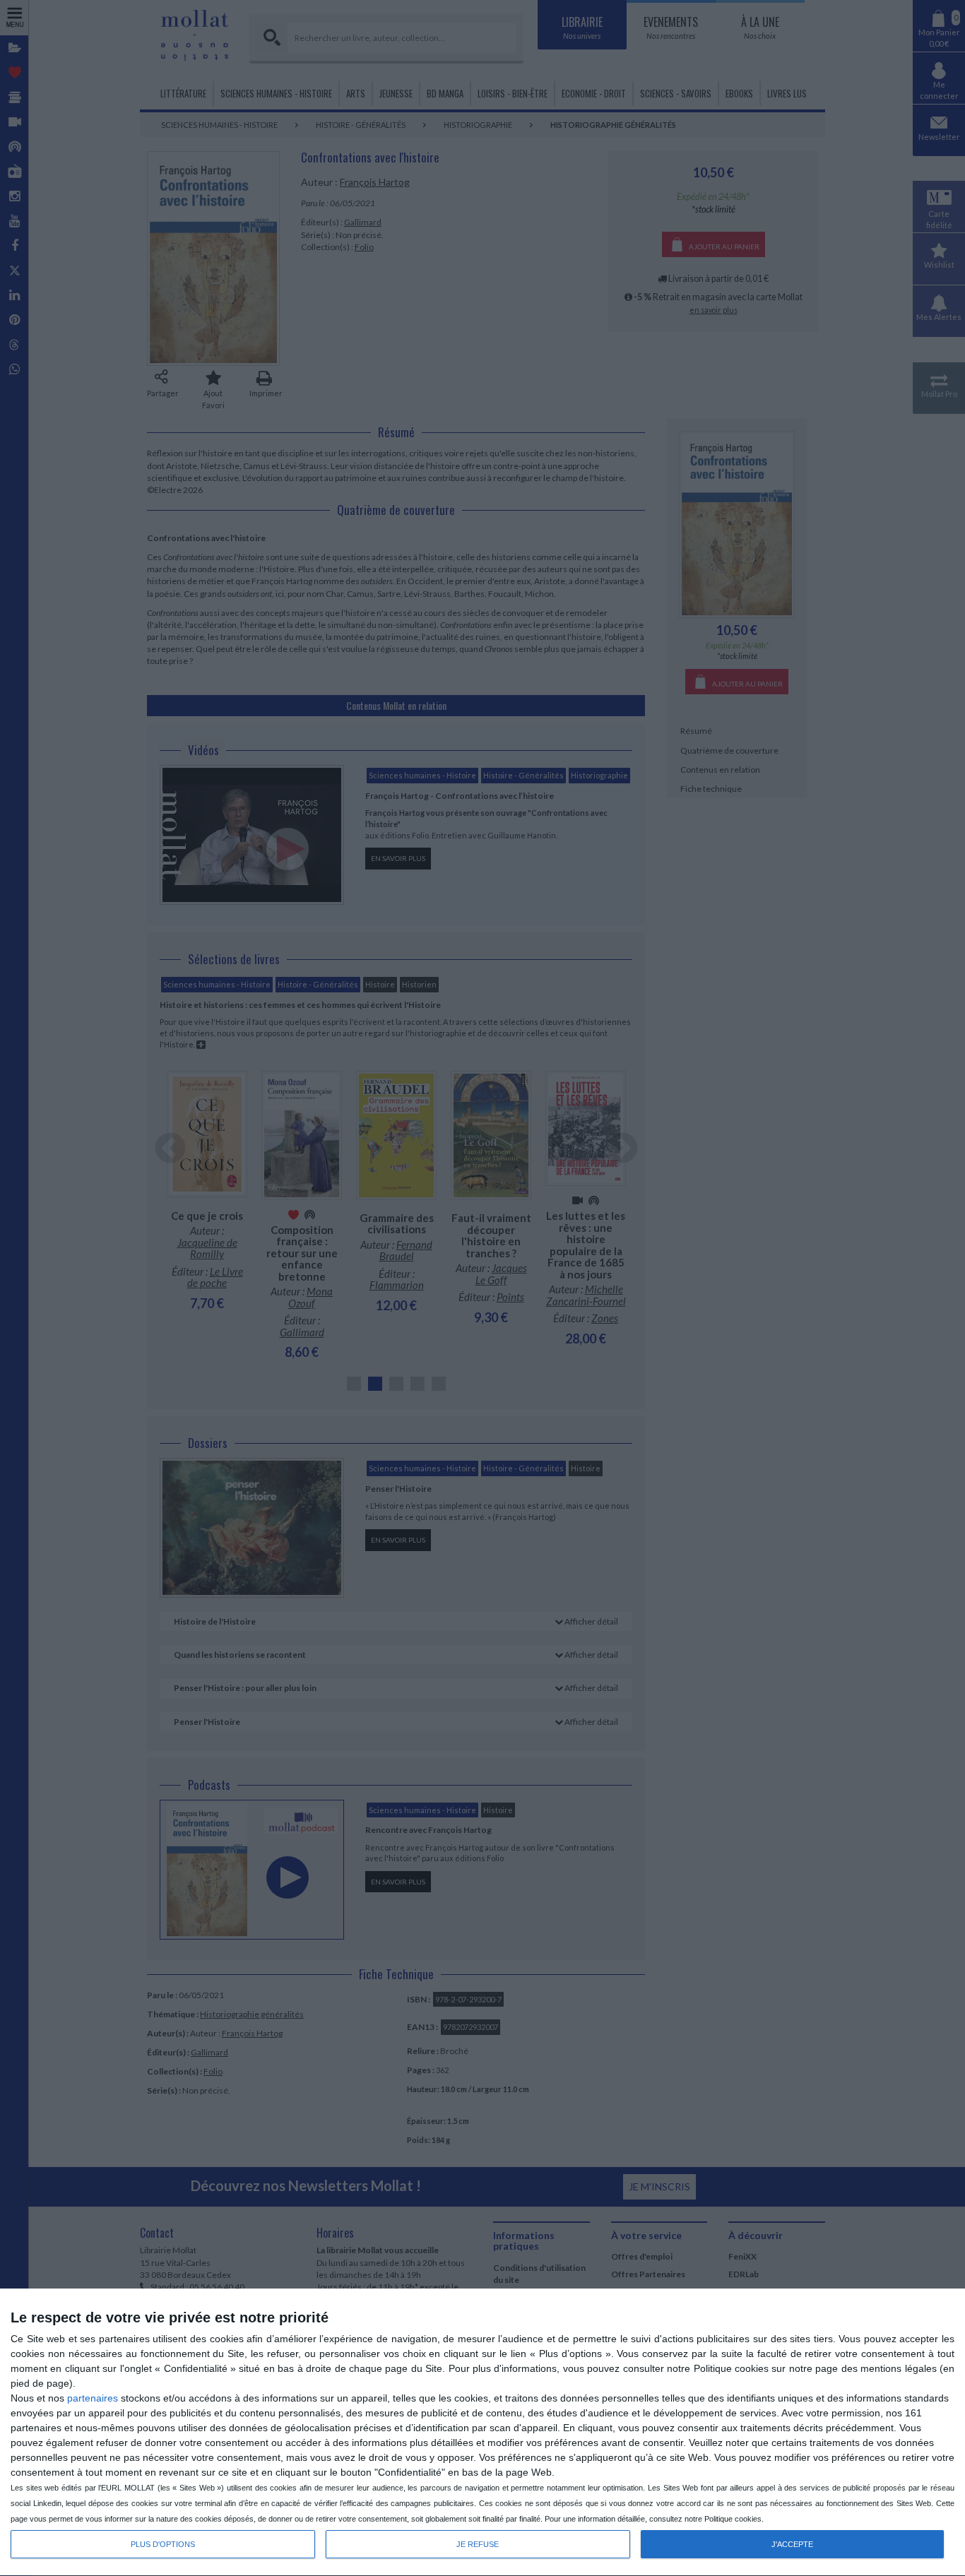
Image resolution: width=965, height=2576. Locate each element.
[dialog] (482, 2433)
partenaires (93, 2398)
